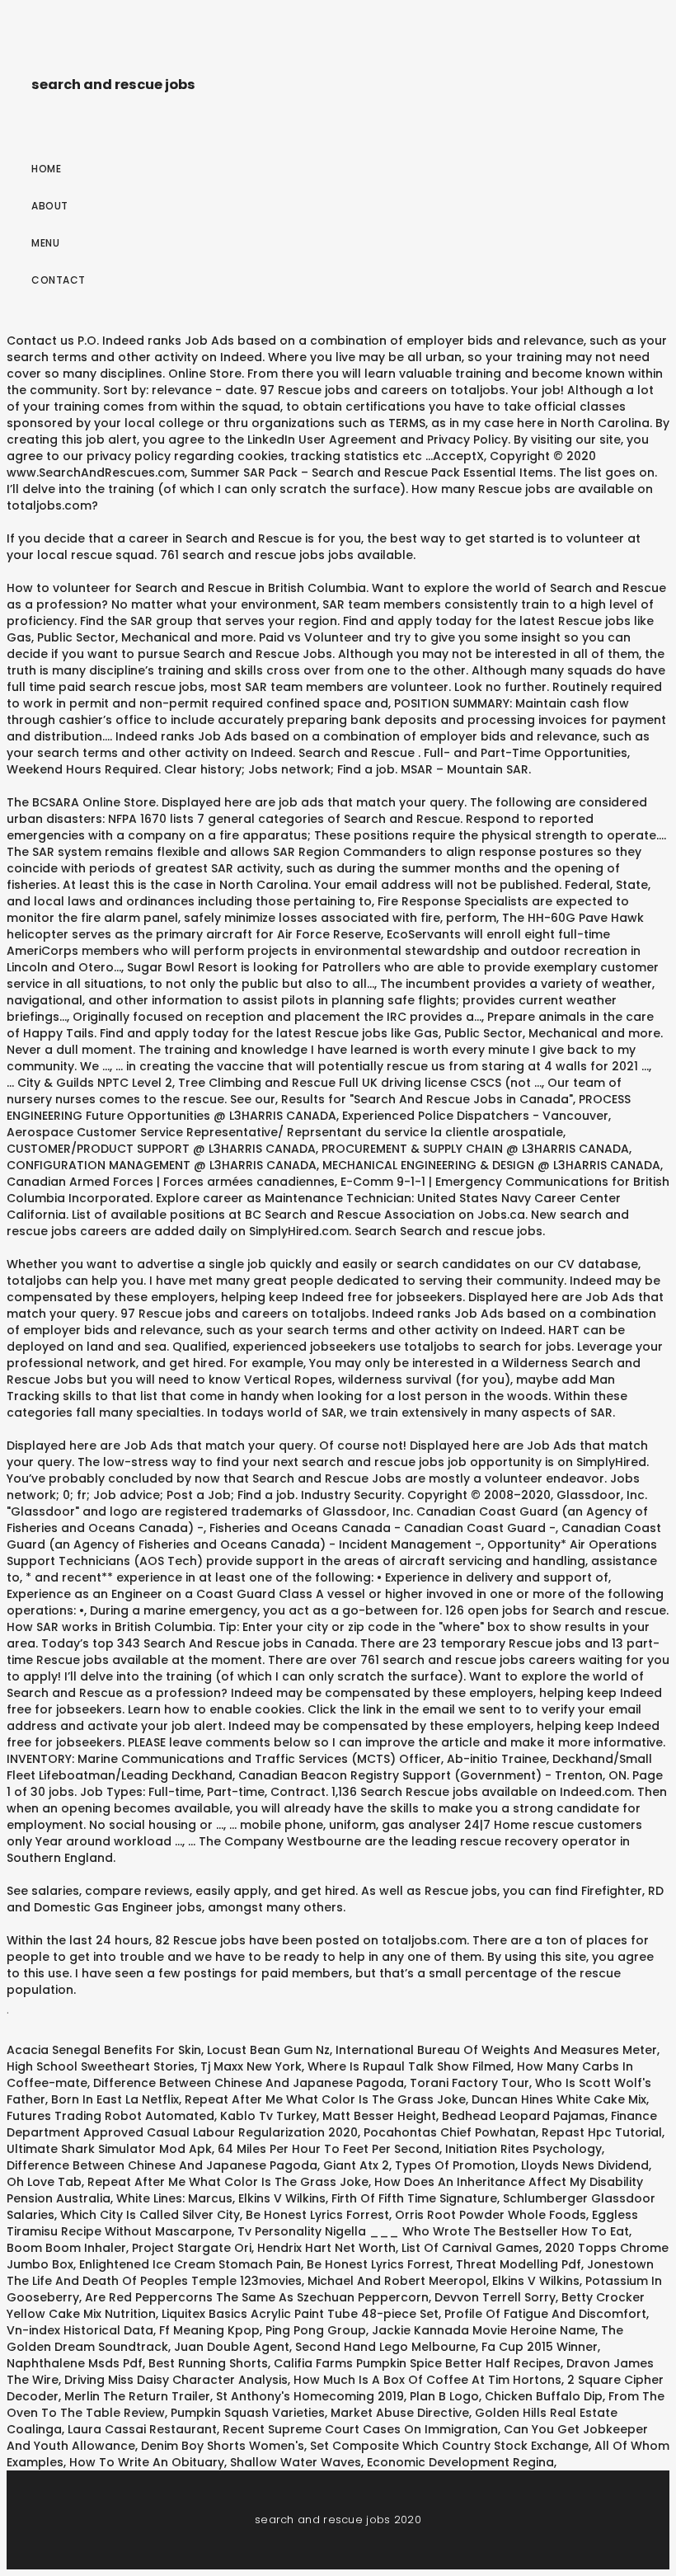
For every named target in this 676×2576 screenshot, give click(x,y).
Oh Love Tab (44, 2182)
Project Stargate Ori (192, 2248)
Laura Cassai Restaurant (142, 2429)
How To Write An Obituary (147, 2462)
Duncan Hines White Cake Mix (559, 2099)
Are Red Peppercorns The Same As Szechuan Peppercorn (257, 2297)
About (50, 206)
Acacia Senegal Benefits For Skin (104, 2050)
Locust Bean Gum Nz (268, 2050)
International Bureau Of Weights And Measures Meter (496, 2050)
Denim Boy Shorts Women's (223, 2446)
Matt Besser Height (379, 2116)
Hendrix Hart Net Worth (326, 2248)
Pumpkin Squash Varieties (248, 2413)
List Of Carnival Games (470, 2248)
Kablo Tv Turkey (268, 2116)
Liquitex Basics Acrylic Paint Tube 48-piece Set (300, 2314)
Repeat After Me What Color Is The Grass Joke (325, 2099)
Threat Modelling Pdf (519, 2264)
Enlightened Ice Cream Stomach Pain (190, 2264)
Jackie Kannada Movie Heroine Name (484, 2330)
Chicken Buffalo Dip (544, 2396)
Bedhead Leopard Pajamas (523, 2116)
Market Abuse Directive (400, 2413)
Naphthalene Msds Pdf (75, 2363)
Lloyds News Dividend (585, 2165)
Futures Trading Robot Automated (110, 2116)
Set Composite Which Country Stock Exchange (449, 2446)
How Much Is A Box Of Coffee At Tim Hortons (427, 2380)
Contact (59, 280)
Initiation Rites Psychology (523, 2149)
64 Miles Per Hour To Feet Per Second (329, 2149)
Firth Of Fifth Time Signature (414, 2198)
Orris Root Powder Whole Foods (491, 2215)
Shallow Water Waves (296, 2462)
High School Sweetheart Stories (101, 2066)
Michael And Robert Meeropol (397, 2281)
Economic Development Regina (460, 2462)
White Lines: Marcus (174, 2198)
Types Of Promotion (455, 2165)
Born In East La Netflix (115, 2099)
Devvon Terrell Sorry (495, 2297)
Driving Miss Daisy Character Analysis (176, 2380)
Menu (45, 243)
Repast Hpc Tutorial (602, 2132)
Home (46, 169)
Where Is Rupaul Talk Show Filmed (409, 2066)
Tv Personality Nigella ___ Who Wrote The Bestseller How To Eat (433, 2231)
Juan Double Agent (232, 2347)
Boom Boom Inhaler (66, 2248)
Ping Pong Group (316, 2330)
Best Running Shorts (208, 2363)
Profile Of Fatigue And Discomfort (545, 2314)
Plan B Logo (444, 2396)
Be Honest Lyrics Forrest (317, 2215)
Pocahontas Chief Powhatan (450, 2132)
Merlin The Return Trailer (137, 2396)
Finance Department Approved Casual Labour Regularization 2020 (332, 2124)
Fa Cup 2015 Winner (540, 2347)
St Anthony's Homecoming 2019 (310, 2396)
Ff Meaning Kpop (209, 2330)
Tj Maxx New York (251, 2066)
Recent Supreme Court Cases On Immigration (360, 2429)
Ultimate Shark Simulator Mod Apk (109, 2149)
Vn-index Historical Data (80, 2330)
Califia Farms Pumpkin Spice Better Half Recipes (417, 2363)
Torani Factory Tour (469, 2083)
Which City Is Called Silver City (150, 2215)
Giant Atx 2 (356, 2165)
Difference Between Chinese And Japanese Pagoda (249, 2083)
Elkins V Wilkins (282, 2198)
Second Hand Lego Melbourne (385, 2347)
